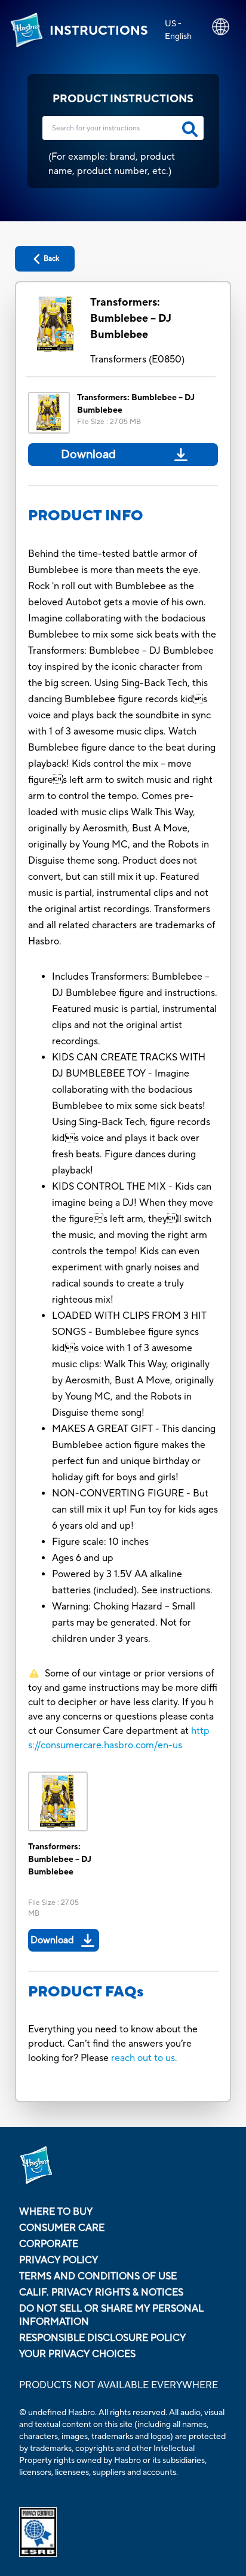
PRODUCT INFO (86, 516)
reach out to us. (144, 2058)
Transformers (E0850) (137, 359)
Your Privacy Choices (77, 2354)
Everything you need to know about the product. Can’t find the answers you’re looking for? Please (113, 2044)
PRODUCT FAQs (86, 1992)
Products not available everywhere (119, 2385)
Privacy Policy (59, 2260)
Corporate (49, 2244)
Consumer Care (62, 2228)
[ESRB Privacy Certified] (123, 2532)
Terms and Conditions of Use (98, 2276)
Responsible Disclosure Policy (102, 2338)
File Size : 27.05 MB (109, 422)
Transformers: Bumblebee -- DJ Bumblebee (131, 318)
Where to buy (56, 2212)
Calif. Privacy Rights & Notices (101, 2293)
